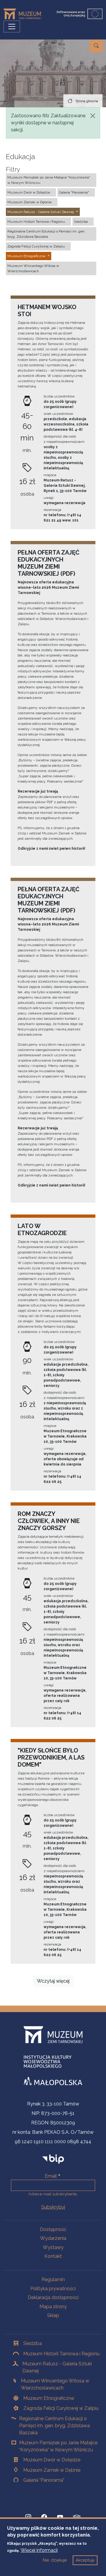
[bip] (53, 2159)
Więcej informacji (39, 2550)
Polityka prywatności (53, 2289)
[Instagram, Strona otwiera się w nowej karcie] (28, 2517)
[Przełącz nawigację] (12, 27)
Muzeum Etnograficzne (49, 2398)
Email (51, 2176)
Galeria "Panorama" (44, 2480)
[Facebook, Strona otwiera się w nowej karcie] (44, 2517)
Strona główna (87, 101)
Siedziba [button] (81, 222)
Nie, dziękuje (55, 2560)
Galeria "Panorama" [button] (74, 192)
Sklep (53, 2315)
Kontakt (53, 2256)
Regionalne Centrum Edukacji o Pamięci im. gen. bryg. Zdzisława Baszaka (54, 2426)
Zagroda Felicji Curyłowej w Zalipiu (61, 2408)
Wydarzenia (53, 2238)
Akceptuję (85, 2560)
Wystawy (53, 2247)
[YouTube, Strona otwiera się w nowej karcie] (60, 2517)
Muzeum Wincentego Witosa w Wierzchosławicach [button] (33, 268)
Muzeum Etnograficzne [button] (26, 256)
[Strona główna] (25, 14)
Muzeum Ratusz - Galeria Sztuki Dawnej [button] (41, 212)
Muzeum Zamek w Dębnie (52, 2470)
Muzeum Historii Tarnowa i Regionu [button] (36, 222)
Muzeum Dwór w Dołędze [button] (29, 192)
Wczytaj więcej (53, 1981)
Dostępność (53, 2229)
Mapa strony (53, 2307)
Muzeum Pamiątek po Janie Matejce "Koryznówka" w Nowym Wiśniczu (58, 2446)
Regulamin (53, 2279)
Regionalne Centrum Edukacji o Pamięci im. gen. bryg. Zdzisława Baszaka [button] (46, 234)
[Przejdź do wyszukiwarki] (96, 46)
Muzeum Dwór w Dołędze (52, 2460)
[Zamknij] (93, 116)
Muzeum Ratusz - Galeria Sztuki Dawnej (57, 2367)
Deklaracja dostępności (53, 2297)
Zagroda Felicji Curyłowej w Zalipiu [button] (36, 246)
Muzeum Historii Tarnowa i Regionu (61, 2354)
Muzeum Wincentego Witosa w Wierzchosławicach (55, 2384)
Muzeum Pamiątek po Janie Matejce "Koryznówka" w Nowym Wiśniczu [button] (49, 180)
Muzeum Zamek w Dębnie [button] (29, 202)
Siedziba (33, 2343)
